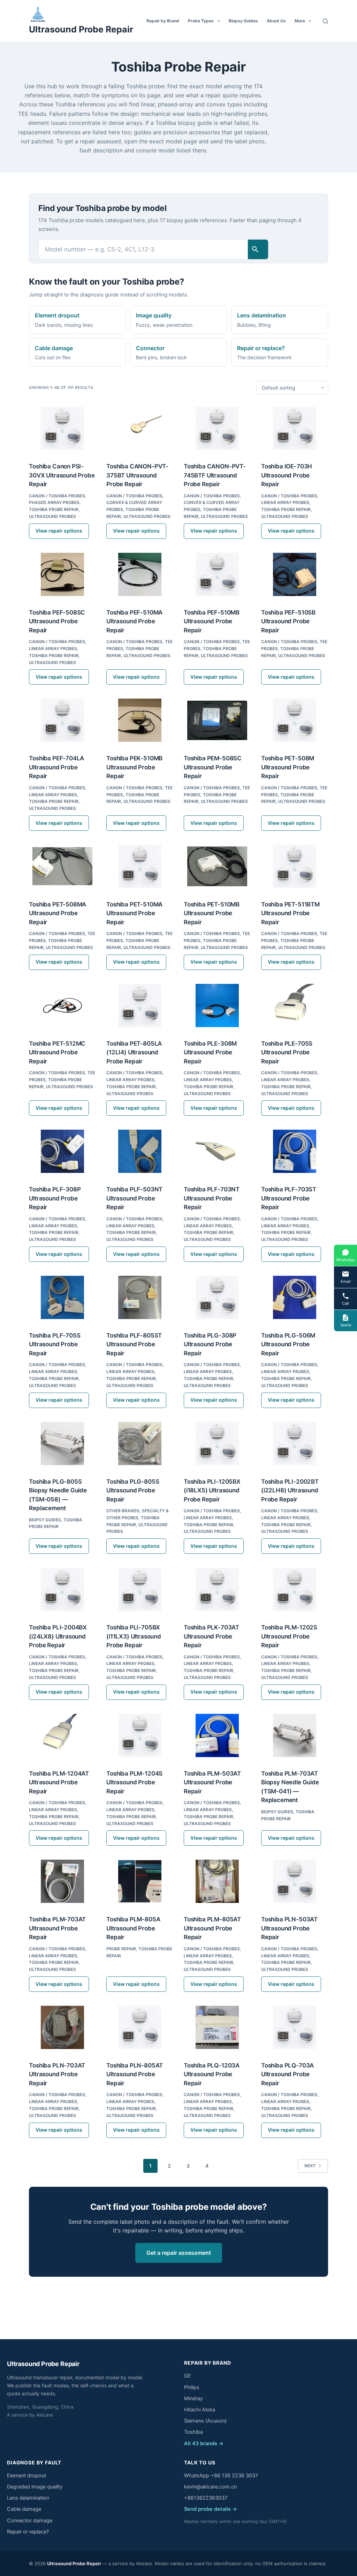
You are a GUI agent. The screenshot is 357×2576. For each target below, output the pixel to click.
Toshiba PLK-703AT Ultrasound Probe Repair (211, 1636)
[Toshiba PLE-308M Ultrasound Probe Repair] (217, 1005)
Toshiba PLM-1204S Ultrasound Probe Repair (134, 1782)
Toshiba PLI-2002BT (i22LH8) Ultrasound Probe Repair (290, 1490)
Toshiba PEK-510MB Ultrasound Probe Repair (134, 767)
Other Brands (123, 1511)
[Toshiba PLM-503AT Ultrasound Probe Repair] (217, 1735)
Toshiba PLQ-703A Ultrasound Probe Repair (287, 2074)
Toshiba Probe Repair (54, 509)
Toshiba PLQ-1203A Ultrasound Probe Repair (212, 2074)
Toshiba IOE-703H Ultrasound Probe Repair (287, 475)
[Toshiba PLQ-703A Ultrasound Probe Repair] (295, 2027)
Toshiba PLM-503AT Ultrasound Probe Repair (212, 1782)
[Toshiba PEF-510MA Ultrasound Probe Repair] (140, 574)
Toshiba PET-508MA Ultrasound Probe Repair (58, 913)
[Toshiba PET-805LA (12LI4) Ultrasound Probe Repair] (140, 1005)
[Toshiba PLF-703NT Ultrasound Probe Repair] (217, 1151)
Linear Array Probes (285, 502)
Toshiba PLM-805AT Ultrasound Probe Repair (212, 1928)
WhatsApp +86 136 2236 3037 (221, 2476)
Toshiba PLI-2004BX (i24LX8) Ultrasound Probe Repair (58, 1636)
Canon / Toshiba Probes (57, 496)
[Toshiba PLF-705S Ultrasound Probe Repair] (62, 1297)
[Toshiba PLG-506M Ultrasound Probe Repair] (295, 1297)
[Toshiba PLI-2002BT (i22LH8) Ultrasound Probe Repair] (295, 1444)
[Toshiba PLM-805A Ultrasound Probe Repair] (140, 1881)
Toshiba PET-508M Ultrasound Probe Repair (288, 767)
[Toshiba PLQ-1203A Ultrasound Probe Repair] (217, 2027)
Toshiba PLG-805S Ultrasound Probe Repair (133, 1490)
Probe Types (201, 21)
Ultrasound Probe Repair (81, 29)
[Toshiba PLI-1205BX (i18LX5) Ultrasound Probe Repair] (217, 1444)
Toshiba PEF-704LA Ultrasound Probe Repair (56, 767)
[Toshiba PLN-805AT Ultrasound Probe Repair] (140, 2027)
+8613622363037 (206, 2498)
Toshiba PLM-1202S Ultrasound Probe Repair (289, 1636)
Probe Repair (121, 1949)
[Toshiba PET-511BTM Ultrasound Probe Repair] (295, 866)
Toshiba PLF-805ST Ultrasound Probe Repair (134, 1344)
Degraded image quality (35, 2487)
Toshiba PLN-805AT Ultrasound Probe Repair (135, 2074)
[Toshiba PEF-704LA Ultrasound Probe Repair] (62, 720)
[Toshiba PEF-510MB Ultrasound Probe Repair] (217, 574)
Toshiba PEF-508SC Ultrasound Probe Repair (57, 621)
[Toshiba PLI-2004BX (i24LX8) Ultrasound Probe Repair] (62, 1589)
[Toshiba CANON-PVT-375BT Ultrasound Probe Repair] (140, 428)
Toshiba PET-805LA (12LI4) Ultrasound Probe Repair (134, 1052)
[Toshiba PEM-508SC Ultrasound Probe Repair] (217, 720)
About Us (276, 21)
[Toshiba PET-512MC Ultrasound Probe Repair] (62, 1005)
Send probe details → (211, 2509)
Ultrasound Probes (52, 516)
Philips (192, 2387)
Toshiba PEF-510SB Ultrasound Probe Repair (288, 621)
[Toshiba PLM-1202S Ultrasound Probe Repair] (295, 1589)
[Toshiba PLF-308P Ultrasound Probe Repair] (62, 1151)
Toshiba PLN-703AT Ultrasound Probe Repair (57, 2074)
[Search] (325, 21)
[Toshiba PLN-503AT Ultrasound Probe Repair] (295, 1881)
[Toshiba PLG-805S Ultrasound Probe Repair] (140, 1444)
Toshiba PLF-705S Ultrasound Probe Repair (55, 1344)
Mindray (193, 2398)
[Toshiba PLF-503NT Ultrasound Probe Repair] (140, 1151)
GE (188, 2376)
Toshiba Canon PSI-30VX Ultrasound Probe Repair (62, 475)
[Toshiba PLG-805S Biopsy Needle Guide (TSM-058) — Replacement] (62, 1444)
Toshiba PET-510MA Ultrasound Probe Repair (134, 913)
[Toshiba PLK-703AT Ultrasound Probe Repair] (217, 1589)
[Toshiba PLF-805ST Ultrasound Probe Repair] (140, 1297)
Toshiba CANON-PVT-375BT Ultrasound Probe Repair (137, 475)
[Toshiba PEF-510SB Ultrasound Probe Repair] (295, 574)
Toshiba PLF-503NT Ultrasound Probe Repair (134, 1198)
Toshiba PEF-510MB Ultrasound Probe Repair (212, 621)
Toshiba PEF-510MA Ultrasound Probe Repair (134, 621)
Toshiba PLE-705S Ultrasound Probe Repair (287, 1052)
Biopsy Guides (243, 21)
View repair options (59, 531)
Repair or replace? (28, 2532)
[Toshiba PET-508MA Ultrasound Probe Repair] (62, 866)
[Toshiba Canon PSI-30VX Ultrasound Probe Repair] (62, 428)
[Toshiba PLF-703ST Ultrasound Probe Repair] (295, 1151)
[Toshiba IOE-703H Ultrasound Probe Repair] (295, 428)
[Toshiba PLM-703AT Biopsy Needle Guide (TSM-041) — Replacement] (295, 1735)
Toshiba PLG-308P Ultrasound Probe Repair (210, 1344)
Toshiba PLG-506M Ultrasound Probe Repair (288, 1344)
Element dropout (26, 2476)
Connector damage (30, 2521)
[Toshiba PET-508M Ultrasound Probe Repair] (295, 720)
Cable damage (24, 2509)
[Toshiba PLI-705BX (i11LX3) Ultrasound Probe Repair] (140, 1589)
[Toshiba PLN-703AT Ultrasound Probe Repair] (62, 2027)
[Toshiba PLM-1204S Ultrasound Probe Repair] (140, 1735)
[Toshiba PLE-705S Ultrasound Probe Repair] (295, 1005)
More (300, 21)
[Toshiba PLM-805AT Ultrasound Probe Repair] (217, 1881)
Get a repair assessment (179, 2253)
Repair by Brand (163, 21)
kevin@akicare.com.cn (210, 2487)
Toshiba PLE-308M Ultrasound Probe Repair (210, 1052)
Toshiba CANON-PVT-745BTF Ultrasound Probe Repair (215, 475)
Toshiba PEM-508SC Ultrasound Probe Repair (213, 767)
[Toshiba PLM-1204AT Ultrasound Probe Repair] (62, 1735)
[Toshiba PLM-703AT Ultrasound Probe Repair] (62, 1881)
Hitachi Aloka (200, 2410)
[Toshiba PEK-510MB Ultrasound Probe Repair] (140, 720)
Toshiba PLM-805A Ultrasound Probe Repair (133, 1928)
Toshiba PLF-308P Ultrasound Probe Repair (55, 1198)
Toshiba (193, 2432)
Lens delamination (28, 2498)
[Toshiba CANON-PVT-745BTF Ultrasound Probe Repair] (217, 428)
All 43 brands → (204, 2443)
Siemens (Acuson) (205, 2421)
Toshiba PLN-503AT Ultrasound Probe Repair (289, 1928)
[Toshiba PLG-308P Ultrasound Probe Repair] (217, 1297)
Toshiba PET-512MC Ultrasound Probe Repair (57, 1052)
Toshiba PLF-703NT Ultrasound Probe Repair (212, 1198)
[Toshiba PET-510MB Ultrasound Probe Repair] (217, 866)
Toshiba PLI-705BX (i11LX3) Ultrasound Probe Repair (134, 1636)
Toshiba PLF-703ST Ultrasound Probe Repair (289, 1198)
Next (310, 2166)
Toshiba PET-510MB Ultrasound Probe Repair (212, 913)
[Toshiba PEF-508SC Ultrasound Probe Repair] (62, 574)
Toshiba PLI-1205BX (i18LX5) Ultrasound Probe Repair (212, 1490)
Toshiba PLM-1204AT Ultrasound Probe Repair (59, 1782)
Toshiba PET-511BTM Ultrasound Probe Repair (290, 913)
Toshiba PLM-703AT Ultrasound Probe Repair (57, 1928)
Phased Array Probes (54, 502)
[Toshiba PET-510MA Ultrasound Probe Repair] (140, 866)
